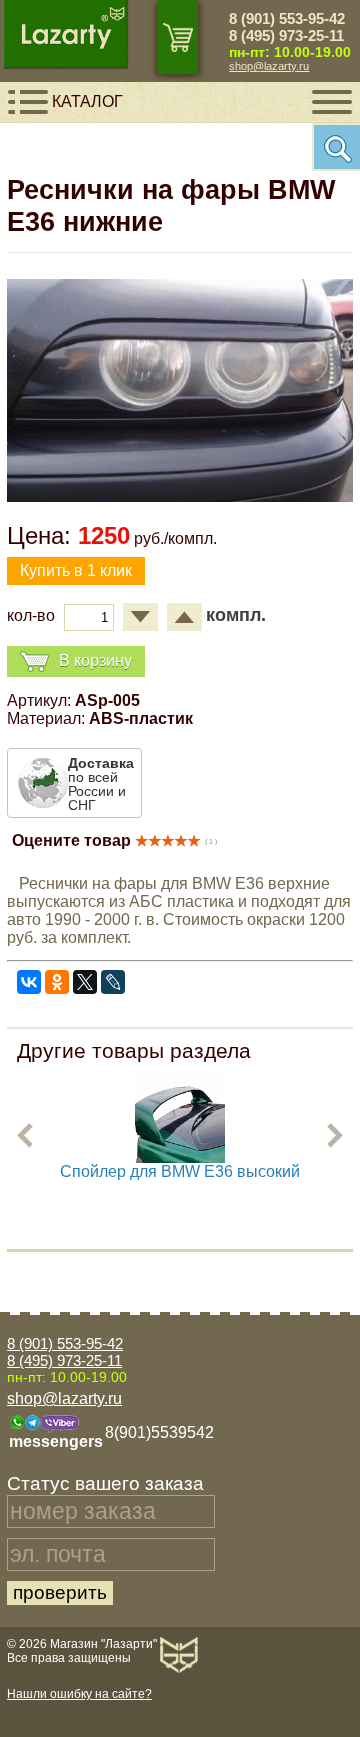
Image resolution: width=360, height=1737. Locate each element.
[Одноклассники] (57, 982)
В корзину (95, 660)
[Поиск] (336, 147)
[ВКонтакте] (29, 982)
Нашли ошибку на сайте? (79, 1694)
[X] (85, 982)
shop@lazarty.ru (269, 66)
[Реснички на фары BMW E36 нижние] (180, 496)
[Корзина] (178, 37)
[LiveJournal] (113, 982)
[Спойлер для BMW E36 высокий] (180, 1157)
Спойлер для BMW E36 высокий (180, 1171)
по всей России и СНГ (101, 784)
